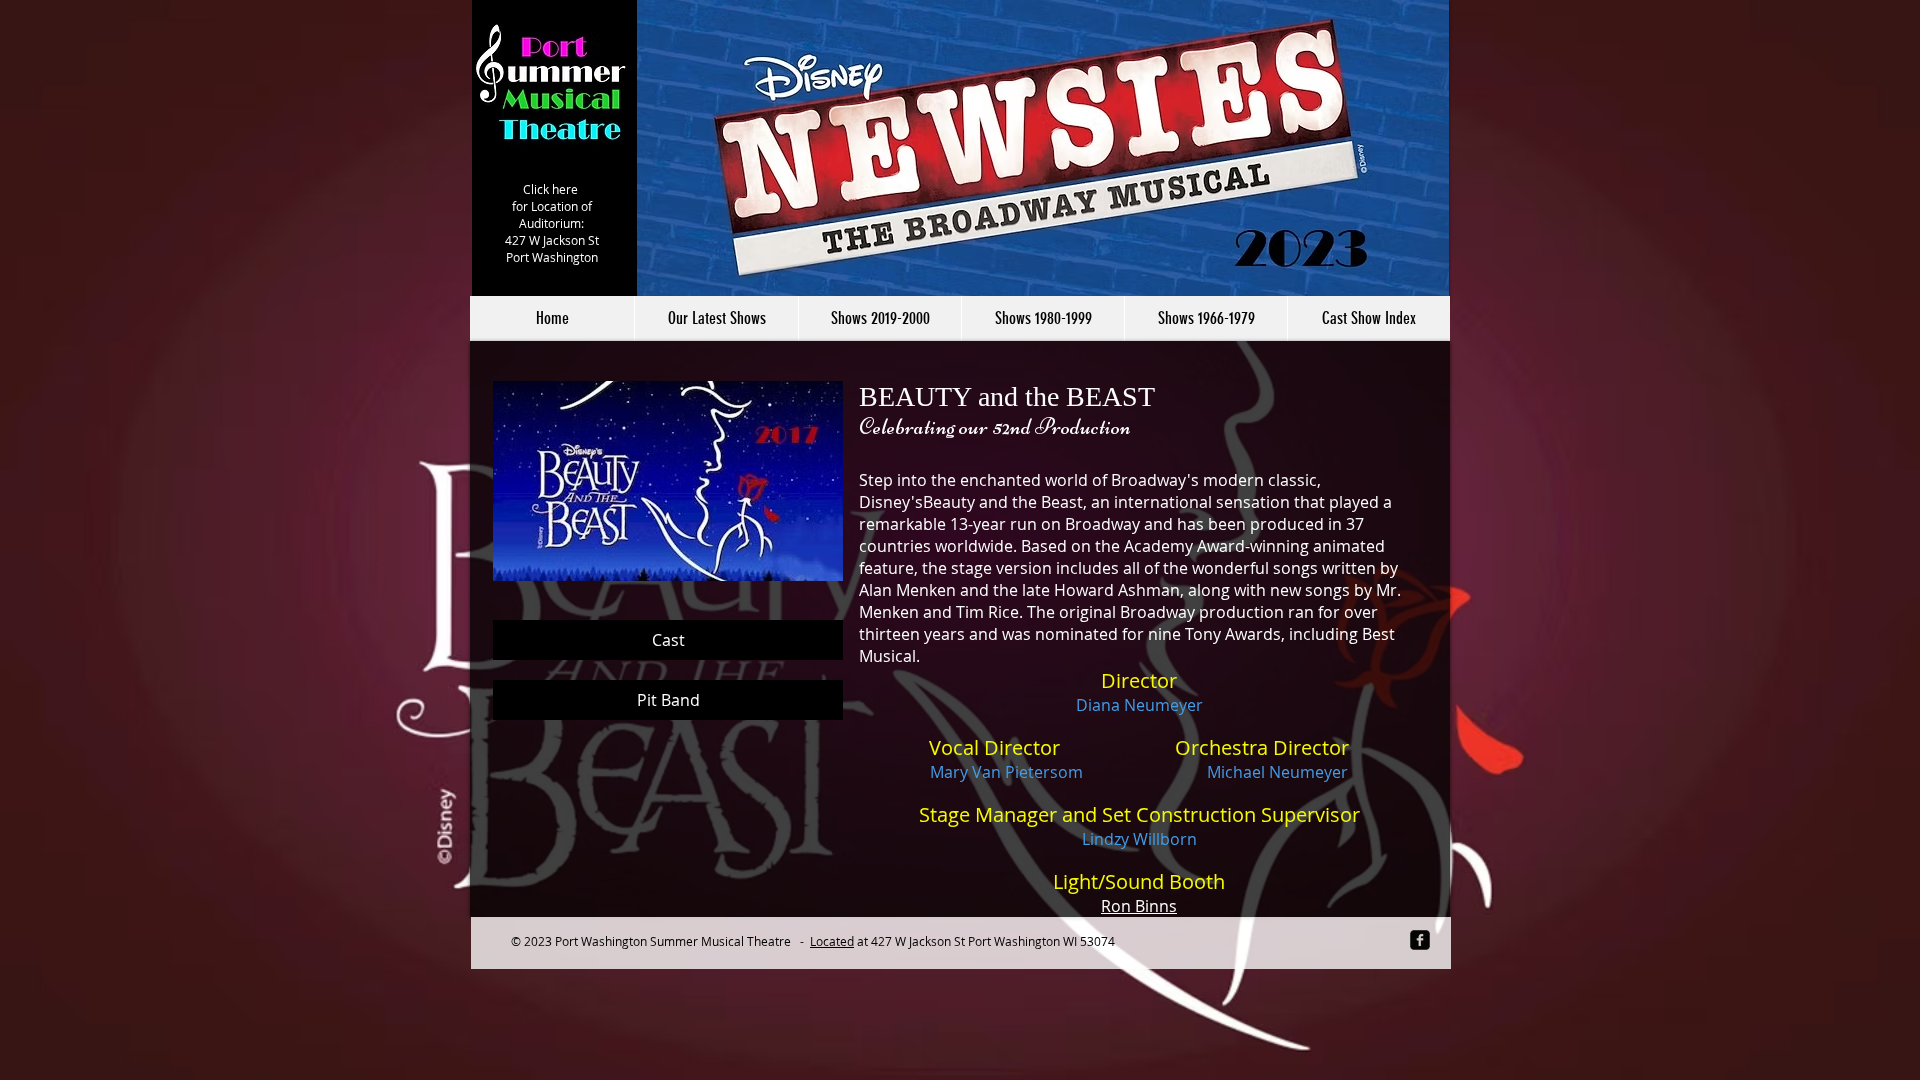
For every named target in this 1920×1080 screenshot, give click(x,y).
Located (832, 941)
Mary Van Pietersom (1006, 772)
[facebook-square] (1420, 940)
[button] (879, 318)
